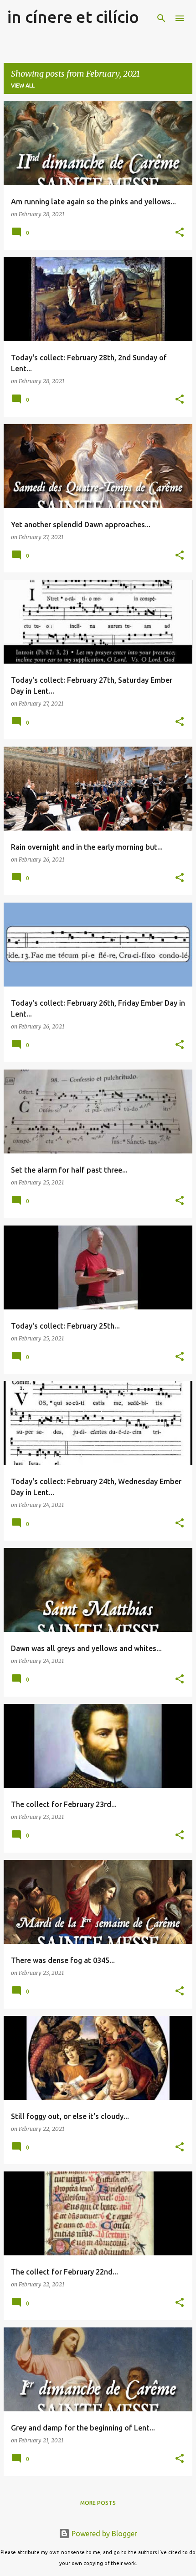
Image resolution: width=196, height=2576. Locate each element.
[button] (180, 233)
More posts (98, 2503)
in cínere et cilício (73, 17)
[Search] (161, 18)
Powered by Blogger (103, 2534)
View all (23, 86)
